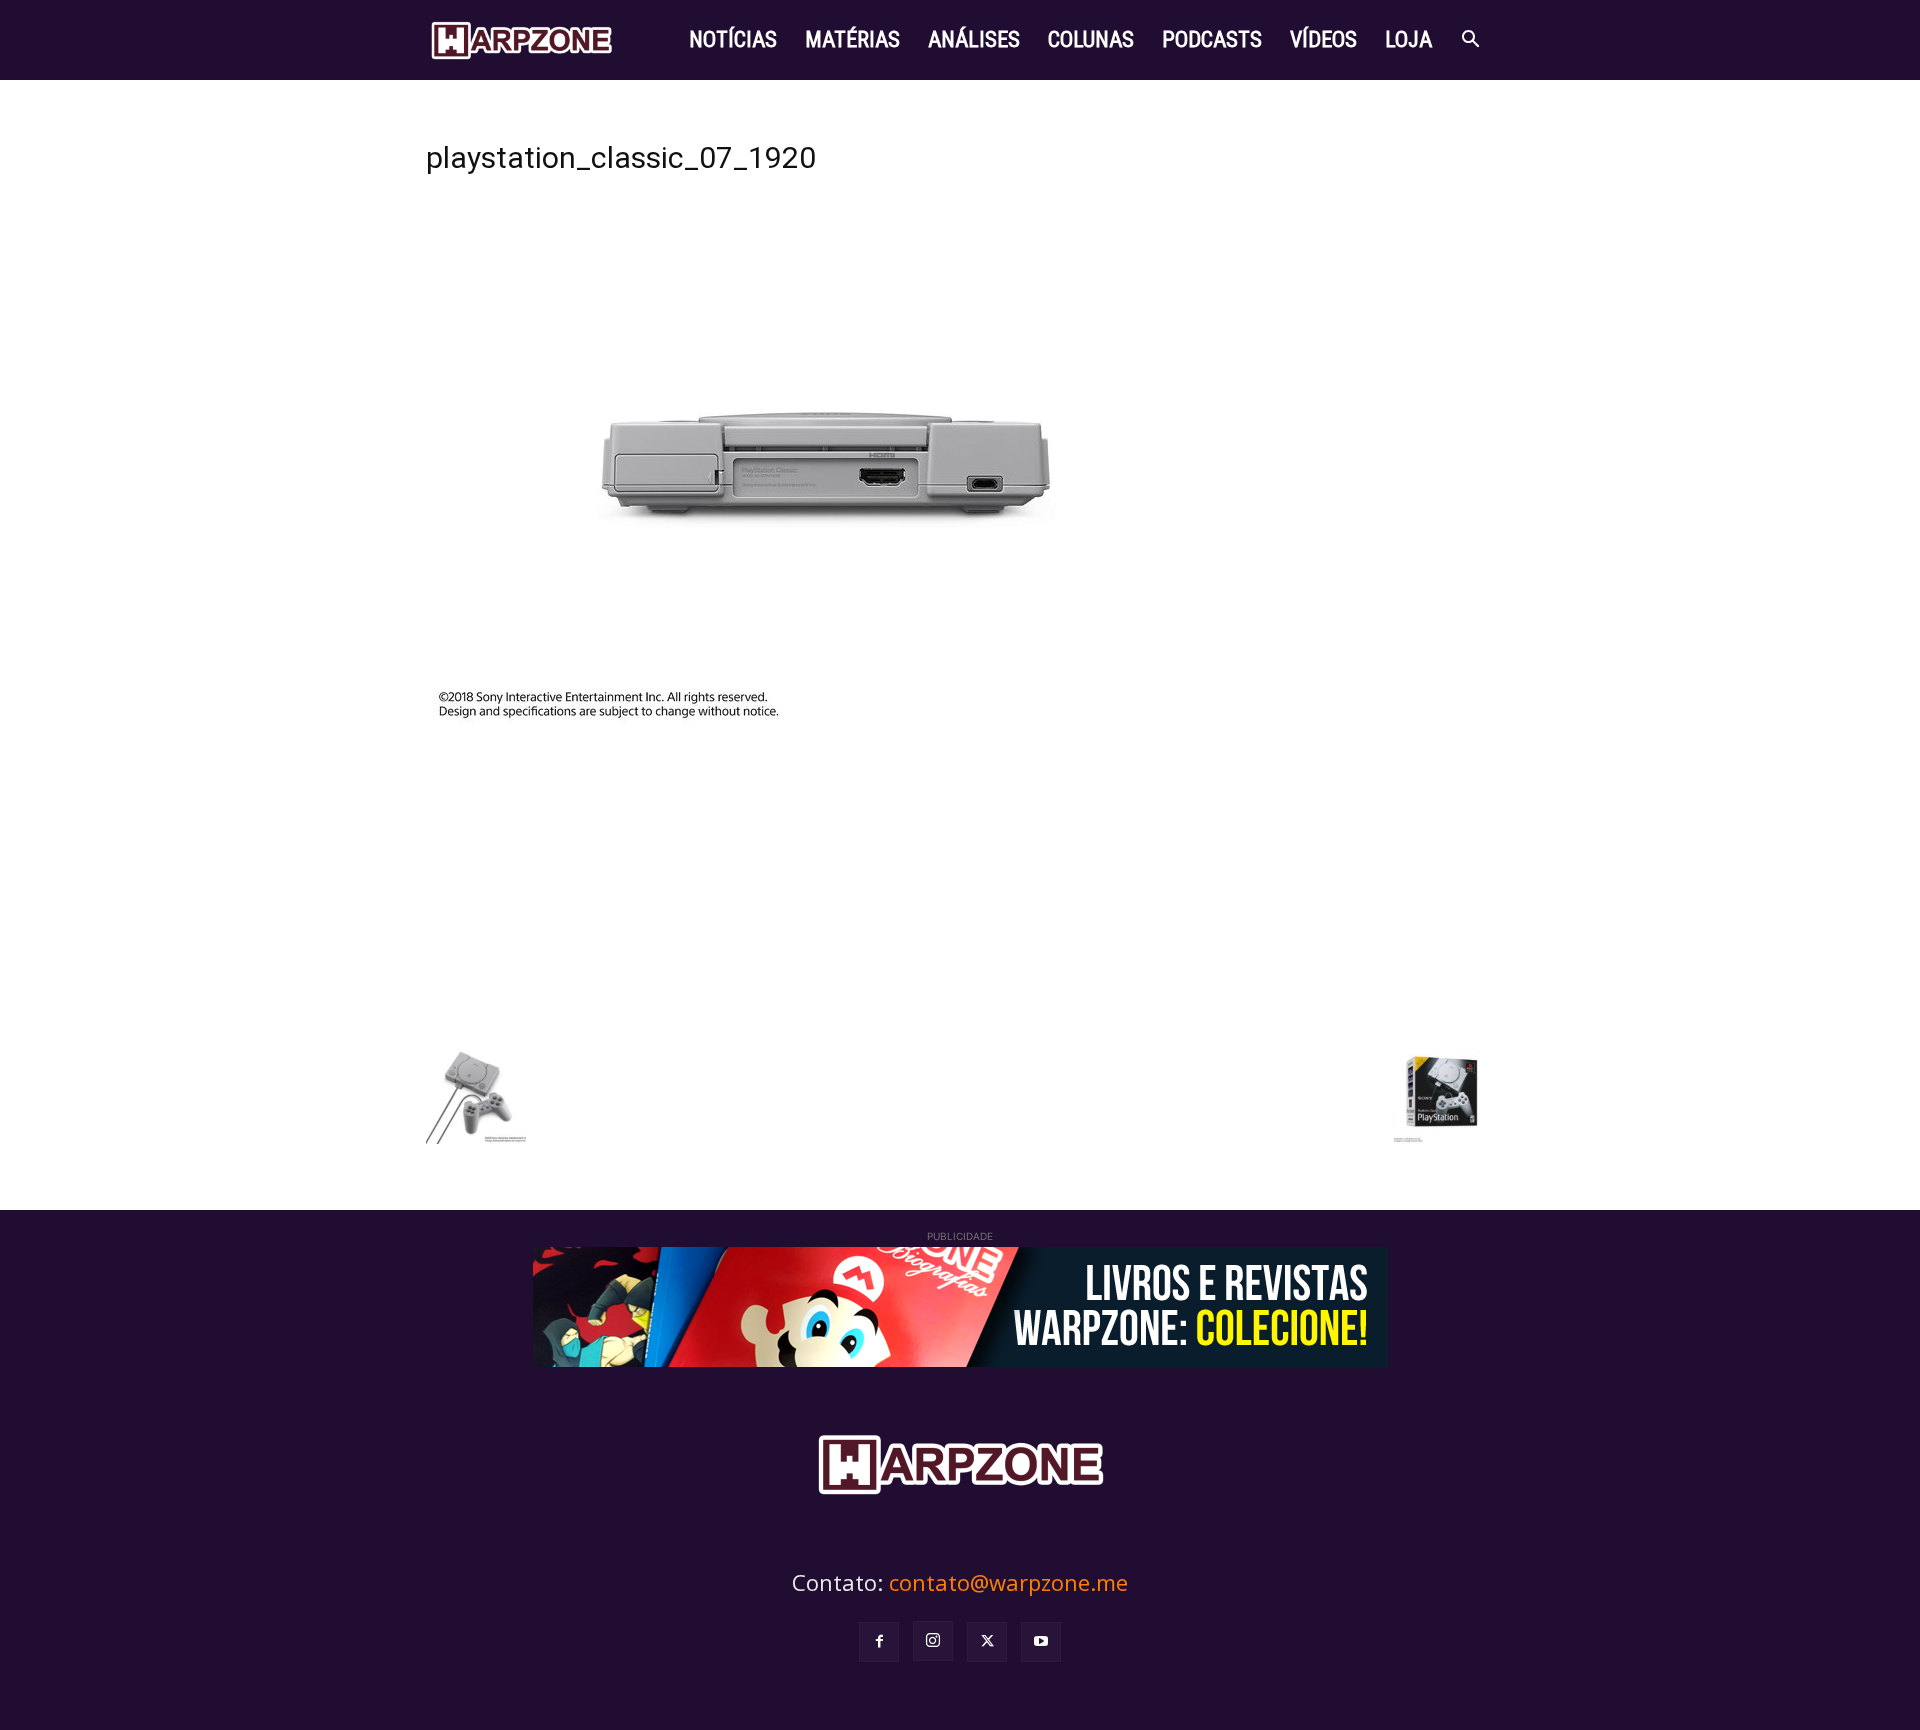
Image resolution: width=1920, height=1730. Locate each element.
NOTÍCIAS (733, 39)
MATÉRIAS (852, 39)
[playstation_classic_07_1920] (826, 723)
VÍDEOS (1323, 39)
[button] (1470, 41)
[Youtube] (1041, 1642)
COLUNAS (1091, 39)
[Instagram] (933, 1641)
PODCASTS (1212, 39)
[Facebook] (879, 1642)
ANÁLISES (974, 39)
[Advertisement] (960, 884)
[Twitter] (987, 1642)
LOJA (1408, 39)
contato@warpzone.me (1008, 1582)
